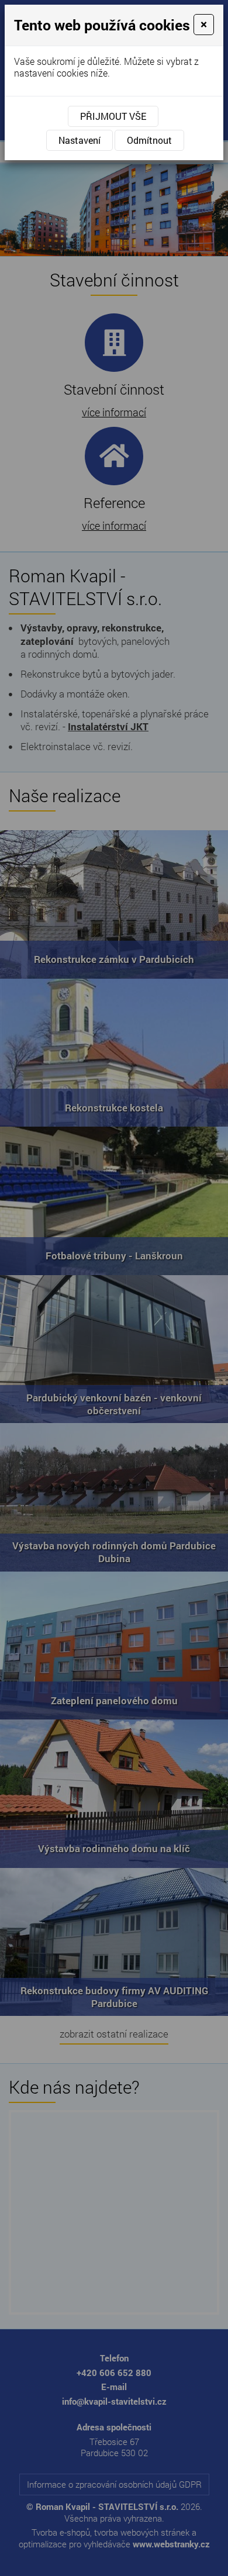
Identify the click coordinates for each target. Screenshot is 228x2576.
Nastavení (80, 140)
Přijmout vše (113, 116)
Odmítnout (149, 140)
